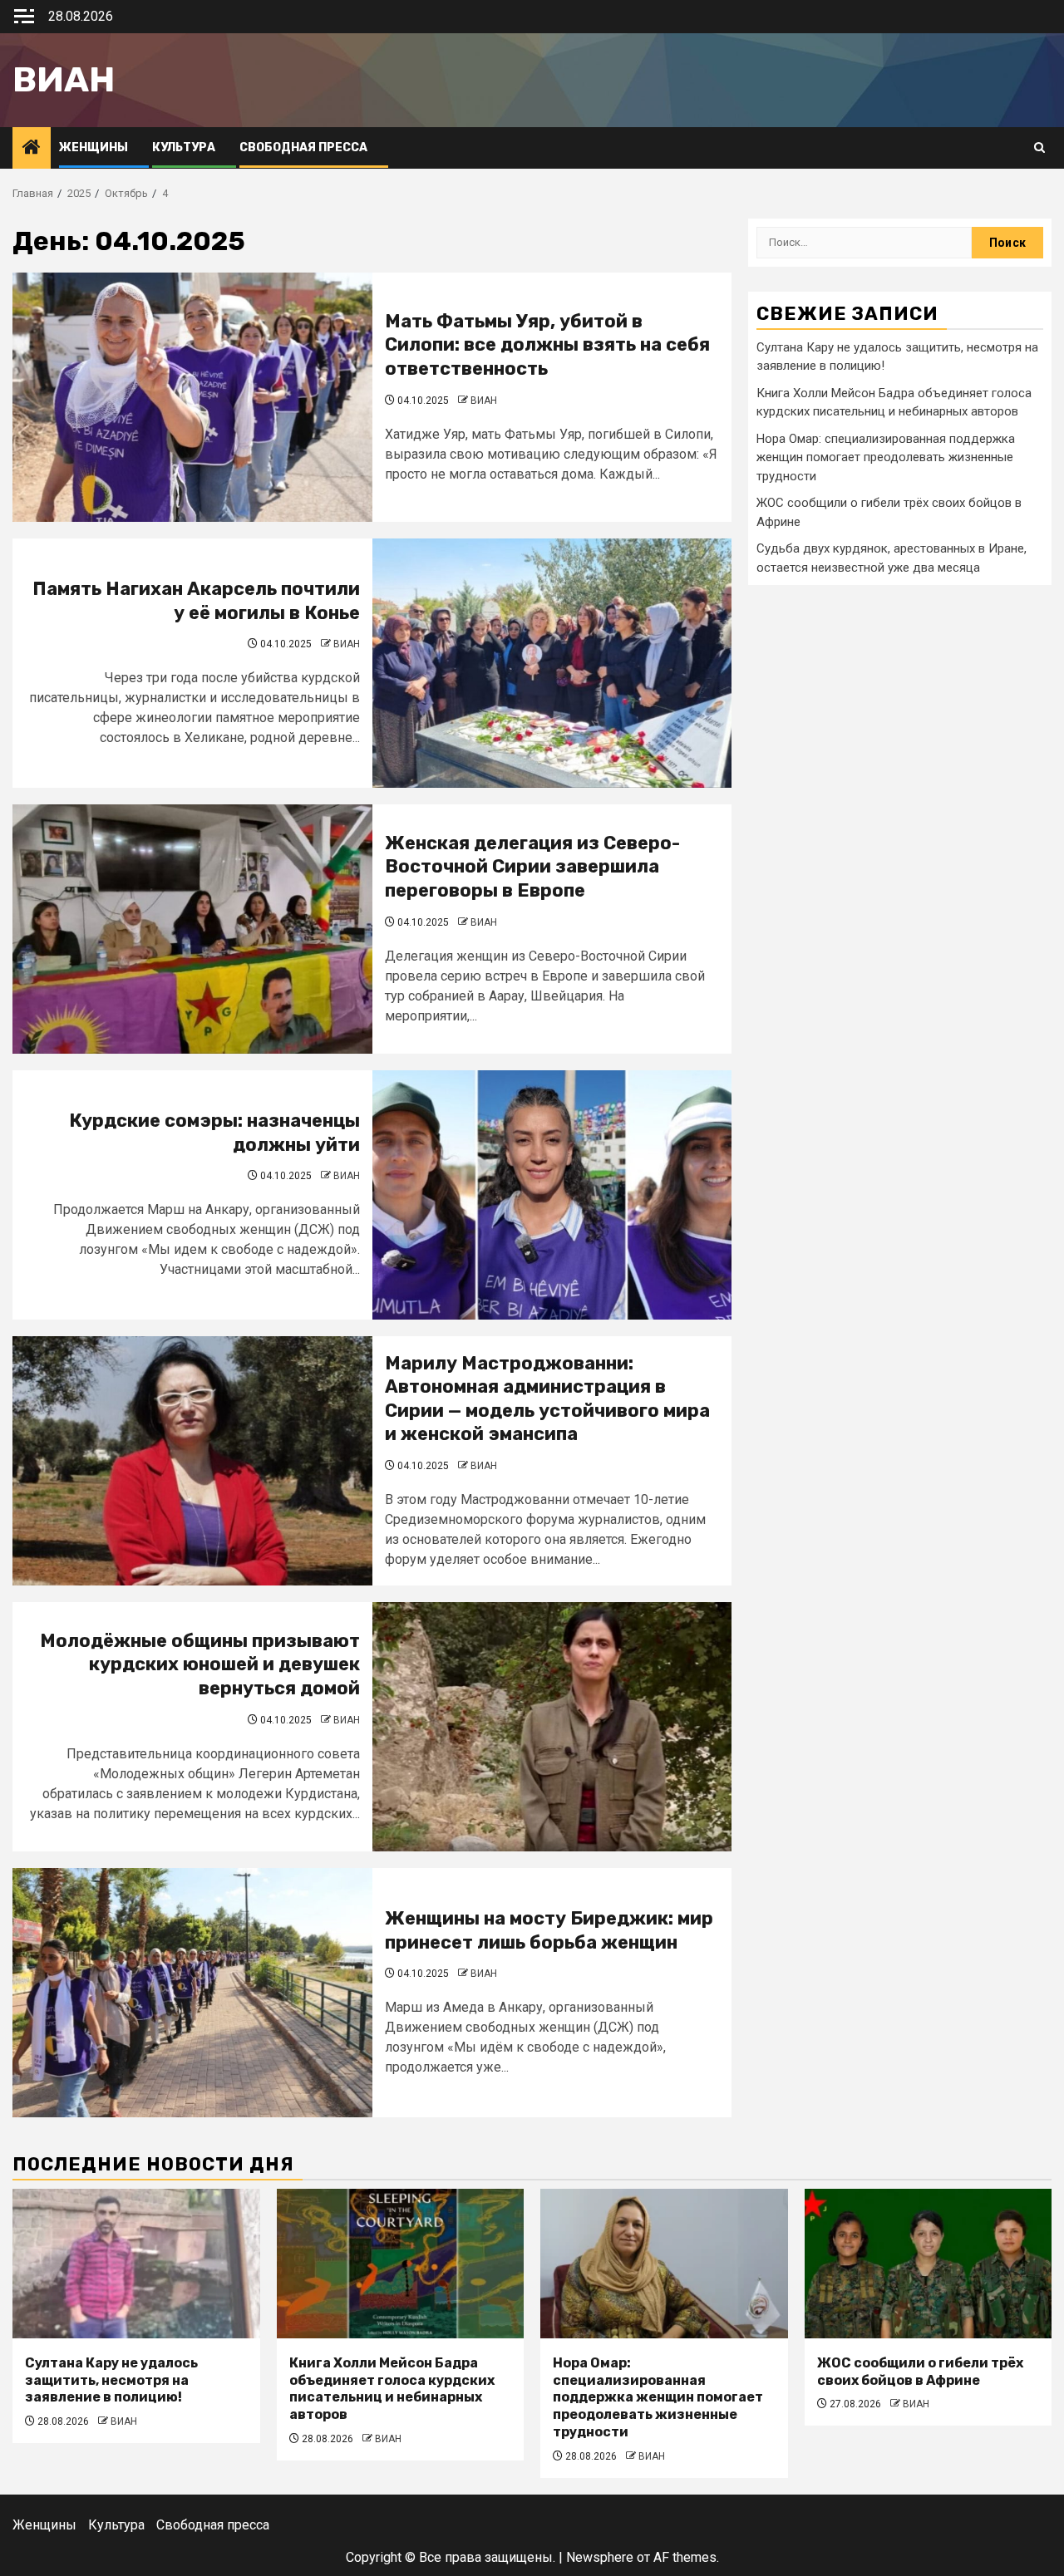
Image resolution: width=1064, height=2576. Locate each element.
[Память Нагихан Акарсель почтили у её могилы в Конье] (552, 663)
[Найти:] (864, 243)
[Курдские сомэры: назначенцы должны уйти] (552, 1195)
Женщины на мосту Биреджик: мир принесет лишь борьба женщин (549, 1930)
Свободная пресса (303, 147)
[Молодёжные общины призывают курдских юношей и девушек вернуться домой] (552, 1727)
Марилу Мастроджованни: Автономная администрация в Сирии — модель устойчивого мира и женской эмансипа (547, 1399)
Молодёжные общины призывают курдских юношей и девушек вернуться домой (200, 1664)
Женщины (94, 147)
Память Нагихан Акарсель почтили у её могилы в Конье (196, 601)
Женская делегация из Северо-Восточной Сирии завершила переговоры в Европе (532, 867)
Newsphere (600, 2557)
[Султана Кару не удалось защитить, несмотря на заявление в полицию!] (136, 2264)
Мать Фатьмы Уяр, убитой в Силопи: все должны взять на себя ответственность (547, 345)
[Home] (32, 149)
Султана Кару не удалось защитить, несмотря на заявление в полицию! (111, 2380)
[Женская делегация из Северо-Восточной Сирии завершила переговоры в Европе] (192, 929)
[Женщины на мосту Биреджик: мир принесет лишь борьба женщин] (192, 1993)
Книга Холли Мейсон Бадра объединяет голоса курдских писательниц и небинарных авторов (392, 2389)
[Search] (1039, 148)
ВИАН (484, 401)
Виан (64, 80)
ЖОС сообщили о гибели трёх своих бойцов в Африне (920, 2372)
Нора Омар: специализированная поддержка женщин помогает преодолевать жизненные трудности (886, 457)
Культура (184, 147)
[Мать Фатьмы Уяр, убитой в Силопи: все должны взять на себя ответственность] (192, 397)
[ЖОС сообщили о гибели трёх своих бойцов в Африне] (929, 2264)
